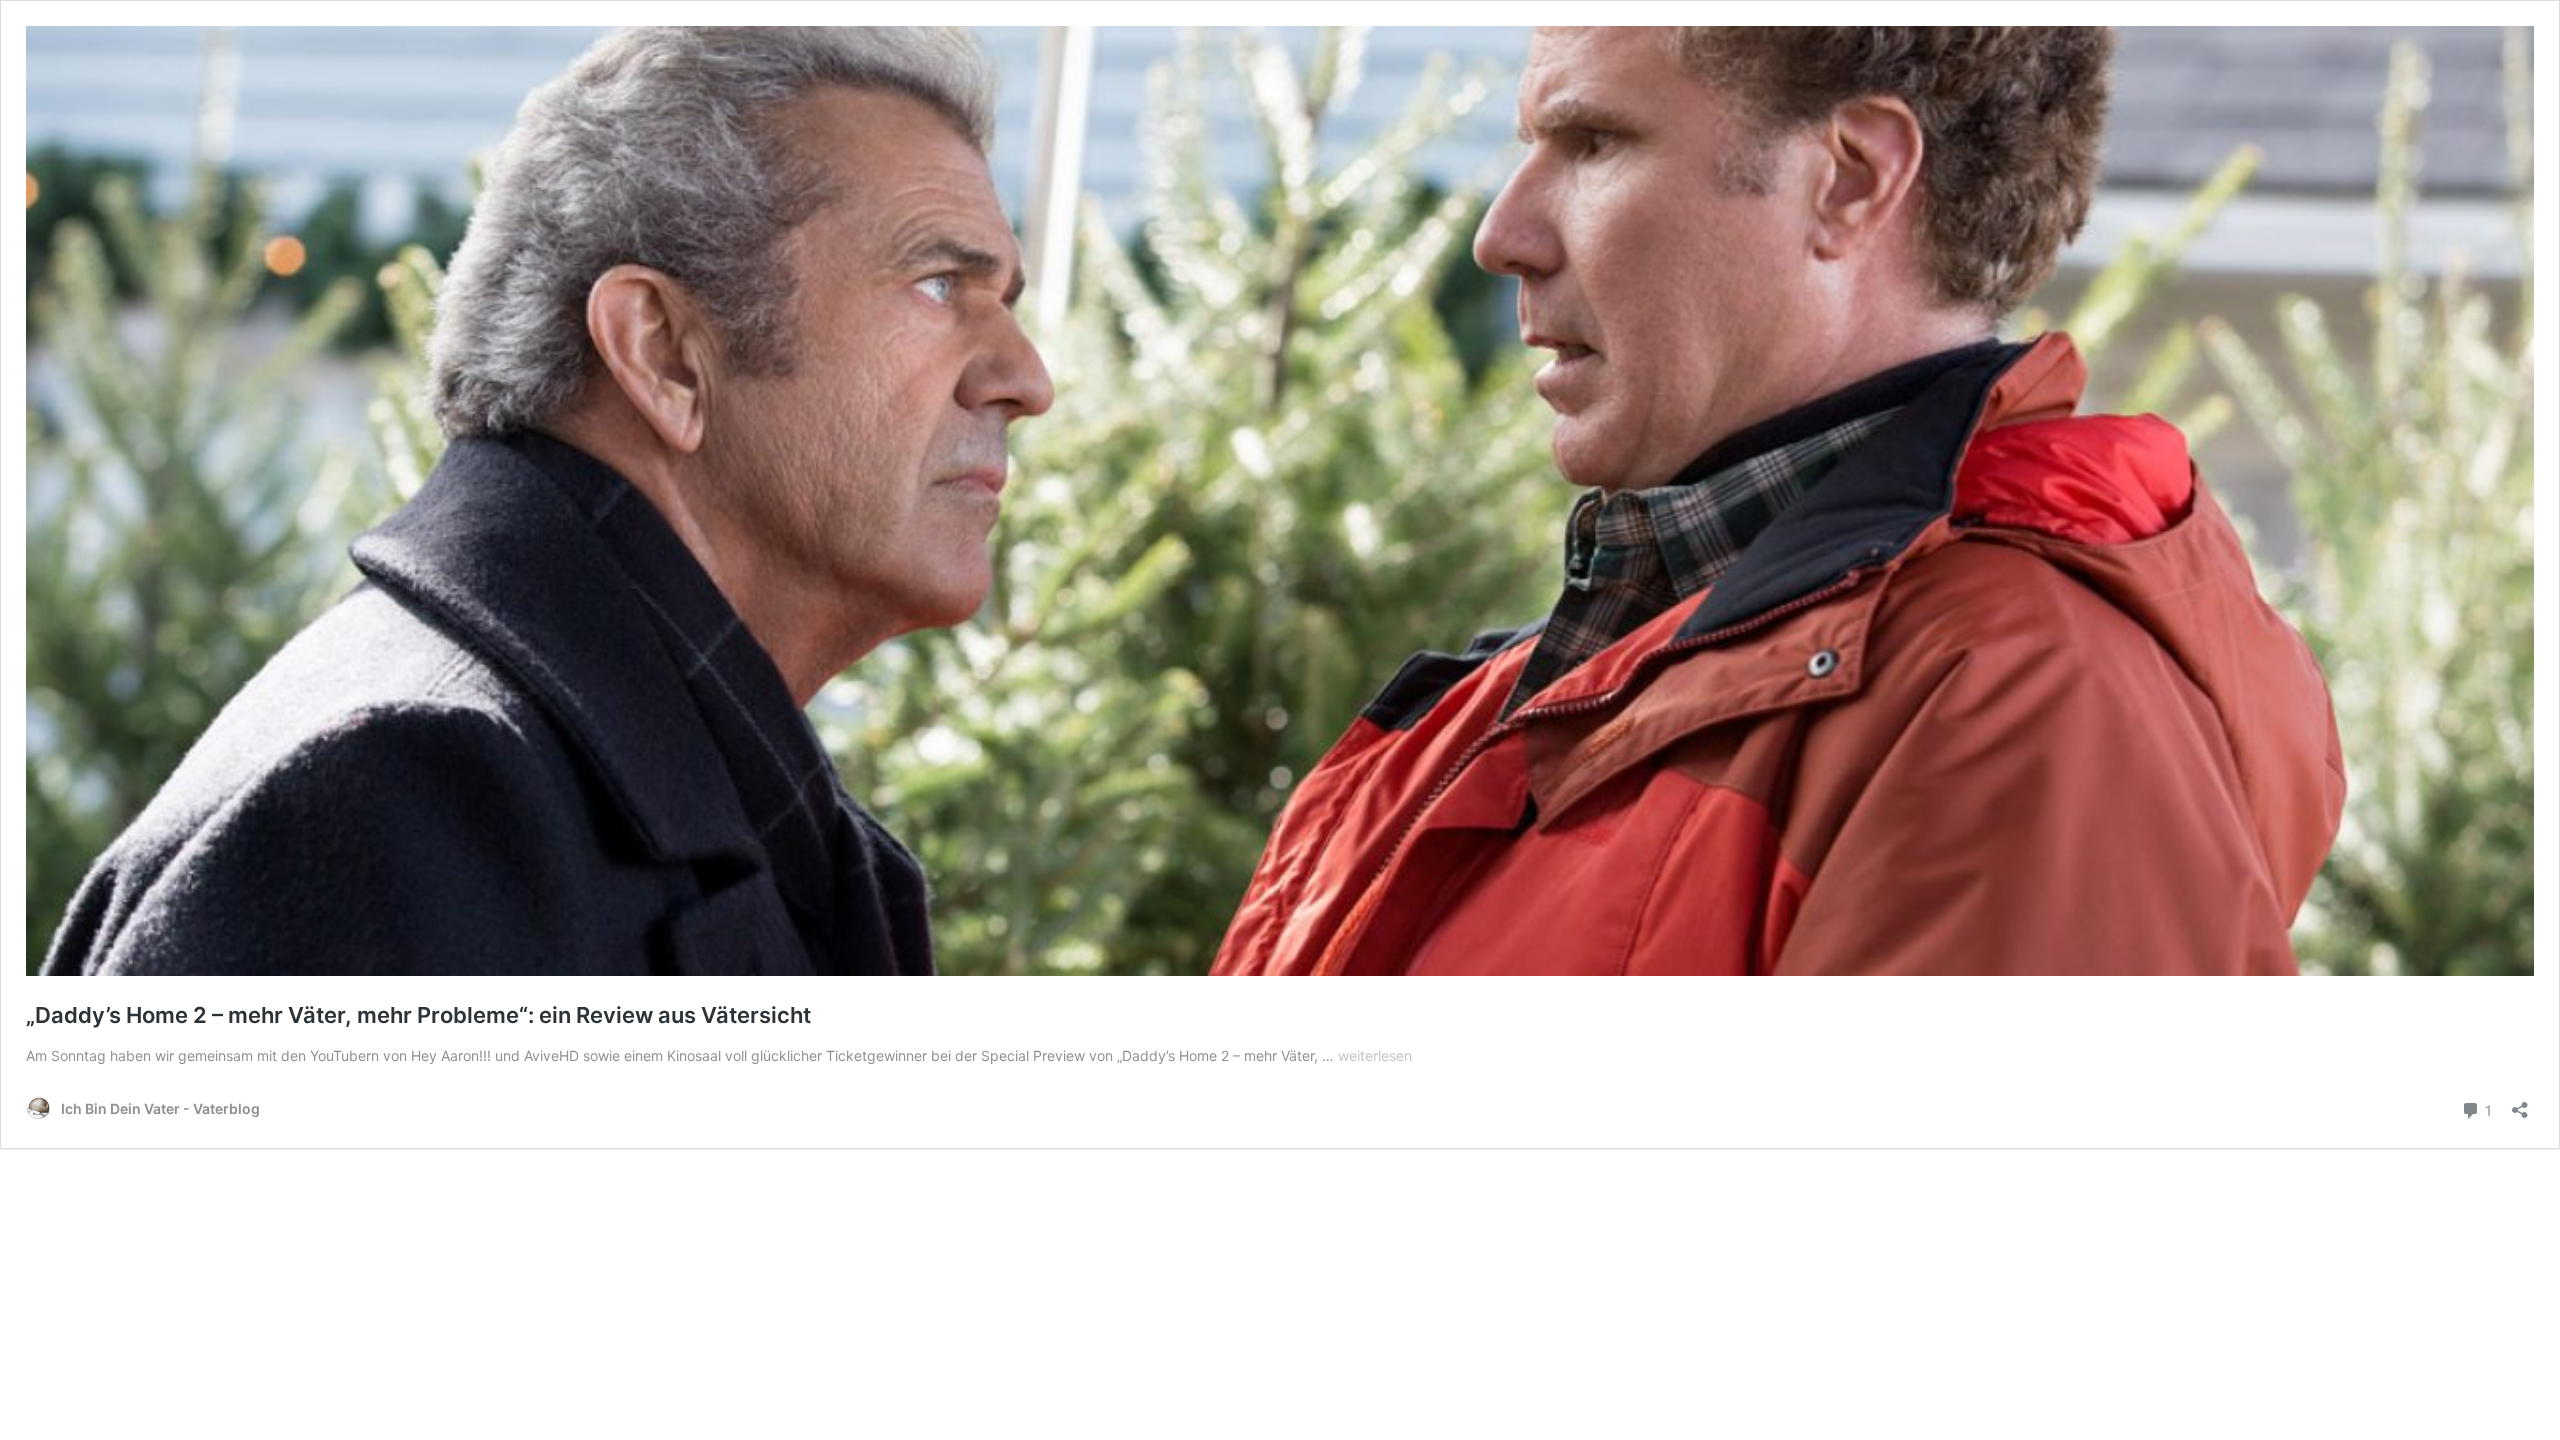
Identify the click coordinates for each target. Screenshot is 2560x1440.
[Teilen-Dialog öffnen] (2520, 1103)
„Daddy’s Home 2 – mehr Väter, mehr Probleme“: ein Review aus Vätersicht (418, 1015)
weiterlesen (1375, 1055)
